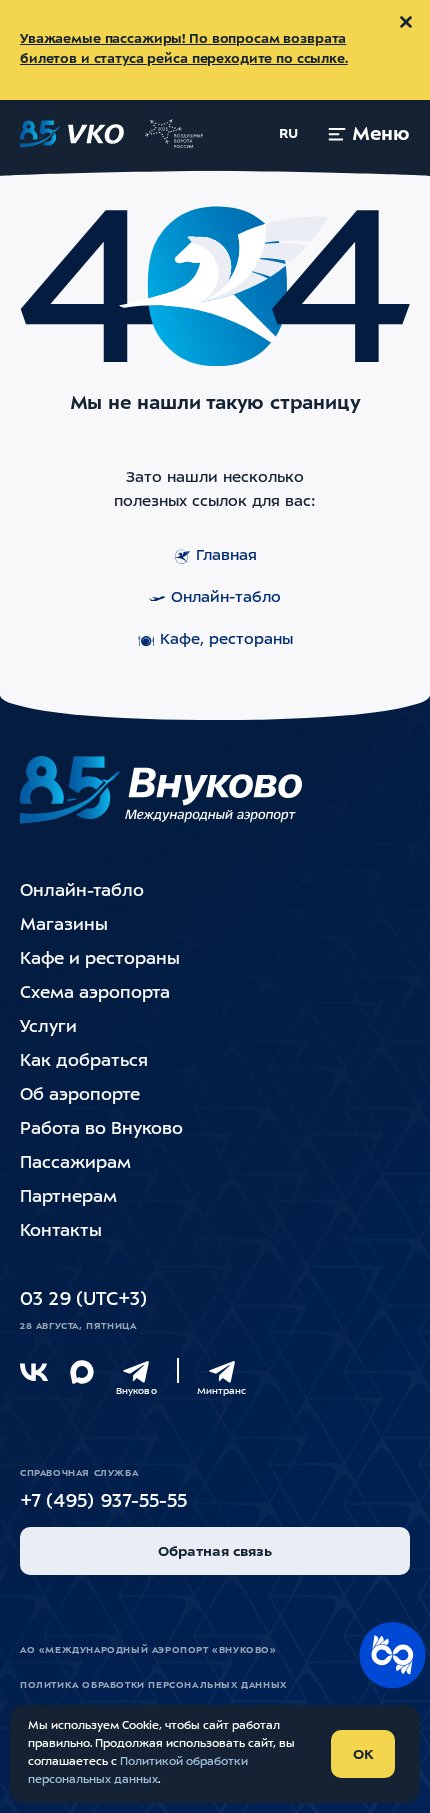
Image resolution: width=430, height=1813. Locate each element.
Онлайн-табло (226, 598)
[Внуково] (136, 1372)
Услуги (48, 1027)
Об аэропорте (80, 1095)
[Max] (82, 1372)
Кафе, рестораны (226, 640)
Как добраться (84, 1061)
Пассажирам (75, 1163)
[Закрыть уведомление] (406, 22)
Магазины (64, 925)
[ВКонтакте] (34, 1372)
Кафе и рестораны (100, 959)
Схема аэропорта (95, 993)
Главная (226, 556)
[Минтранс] (222, 1372)
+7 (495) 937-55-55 (103, 1502)
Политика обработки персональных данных (153, 1685)
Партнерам (68, 1197)
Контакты (61, 1231)
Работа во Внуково (101, 1129)
